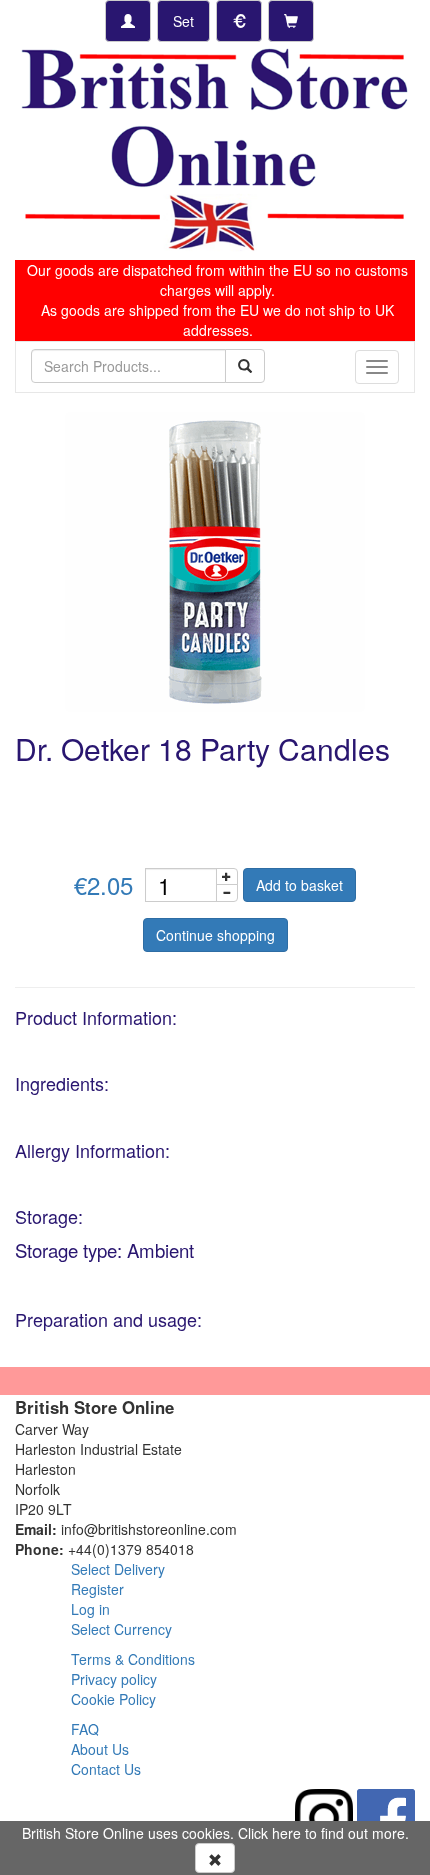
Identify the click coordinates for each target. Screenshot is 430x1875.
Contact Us (106, 1769)
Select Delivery (118, 1569)
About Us (100, 1749)
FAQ (85, 1729)
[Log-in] (128, 21)
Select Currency (121, 1629)
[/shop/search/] (245, 366)
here (286, 1833)
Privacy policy (114, 1679)
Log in (90, 1609)
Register (97, 1589)
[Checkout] (291, 21)
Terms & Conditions (133, 1659)
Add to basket (299, 885)
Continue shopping (215, 935)
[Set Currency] (239, 21)
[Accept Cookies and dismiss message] (215, 1858)
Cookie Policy (113, 1699)
